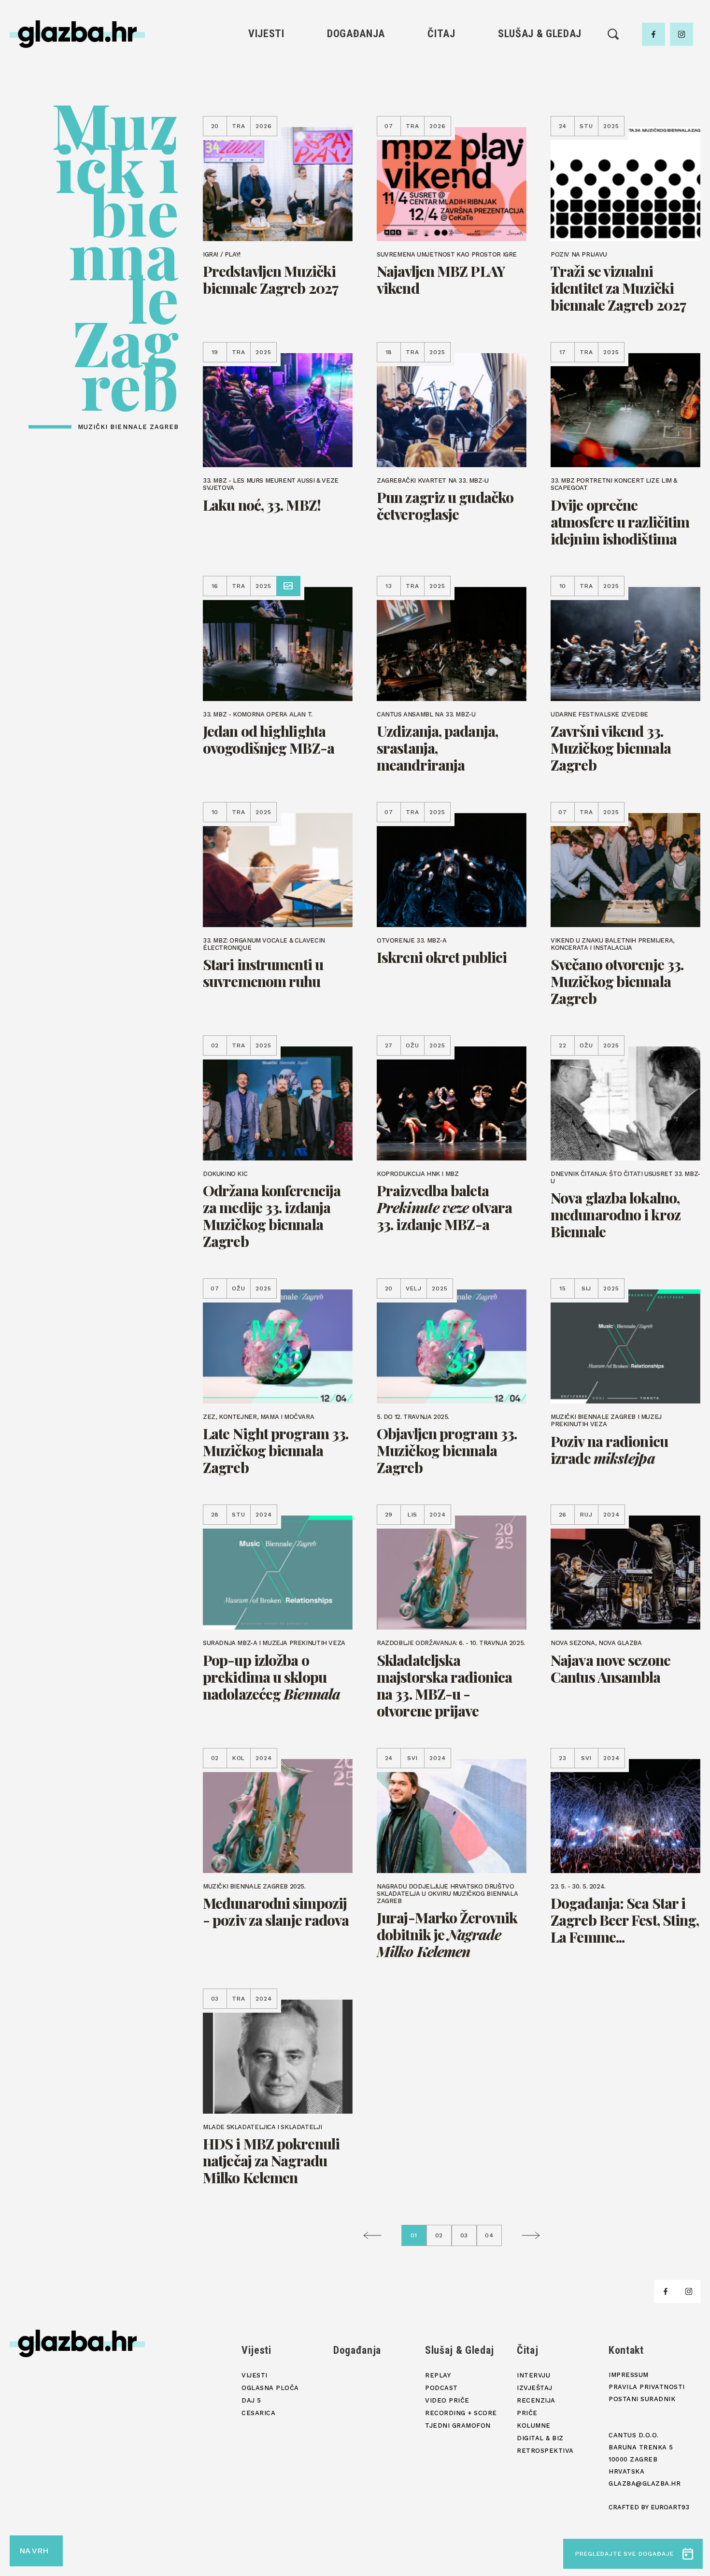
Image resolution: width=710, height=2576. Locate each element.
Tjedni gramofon (540, 79)
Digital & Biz (441, 145)
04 (489, 2235)
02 (439, 2235)
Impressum (629, 2375)
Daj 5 (266, 129)
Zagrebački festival (266, 96)
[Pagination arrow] (375, 2235)
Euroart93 (670, 2507)
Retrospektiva (441, 162)
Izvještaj (441, 79)
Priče (441, 112)
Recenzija (441, 96)
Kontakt (626, 2350)
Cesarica (266, 112)
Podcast (540, 96)
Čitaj (441, 34)
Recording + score (540, 129)
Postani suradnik (642, 2399)
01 (414, 2235)
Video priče (540, 112)
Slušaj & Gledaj (540, 34)
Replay (540, 63)
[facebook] (653, 34)
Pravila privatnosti (647, 2387)
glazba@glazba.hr (645, 2483)
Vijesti (266, 34)
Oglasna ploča (266, 79)
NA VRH (34, 2551)
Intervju (442, 63)
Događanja (356, 34)
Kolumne (441, 129)
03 (464, 2235)
